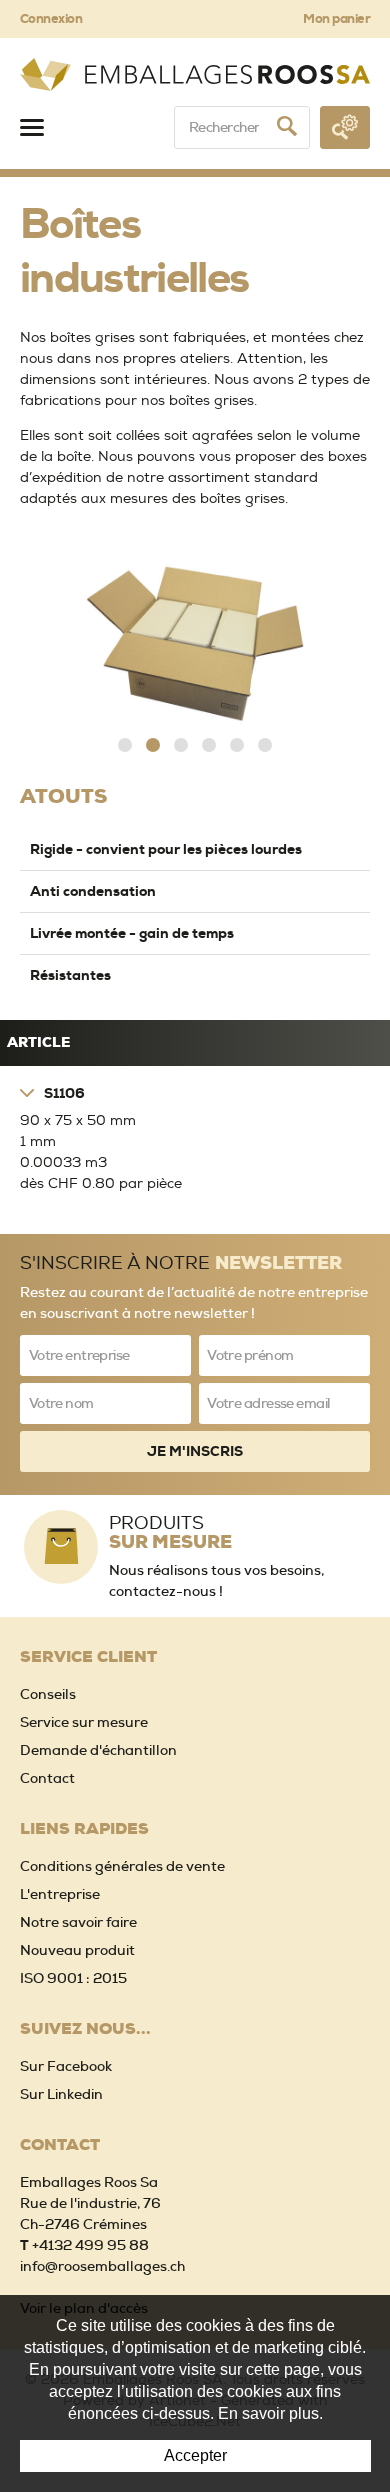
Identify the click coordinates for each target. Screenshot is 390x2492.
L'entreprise (60, 1894)
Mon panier (336, 18)
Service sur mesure (84, 1722)
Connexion (51, 18)
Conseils (48, 1694)
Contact (47, 1778)
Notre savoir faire (78, 1922)
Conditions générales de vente (122, 1866)
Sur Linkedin (61, 2094)
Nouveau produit (77, 1950)
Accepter (195, 2455)
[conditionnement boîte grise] (195, 643)
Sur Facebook (66, 2066)
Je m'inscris (195, 1451)
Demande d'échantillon (98, 1750)
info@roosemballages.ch (102, 2266)
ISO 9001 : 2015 (73, 1978)
